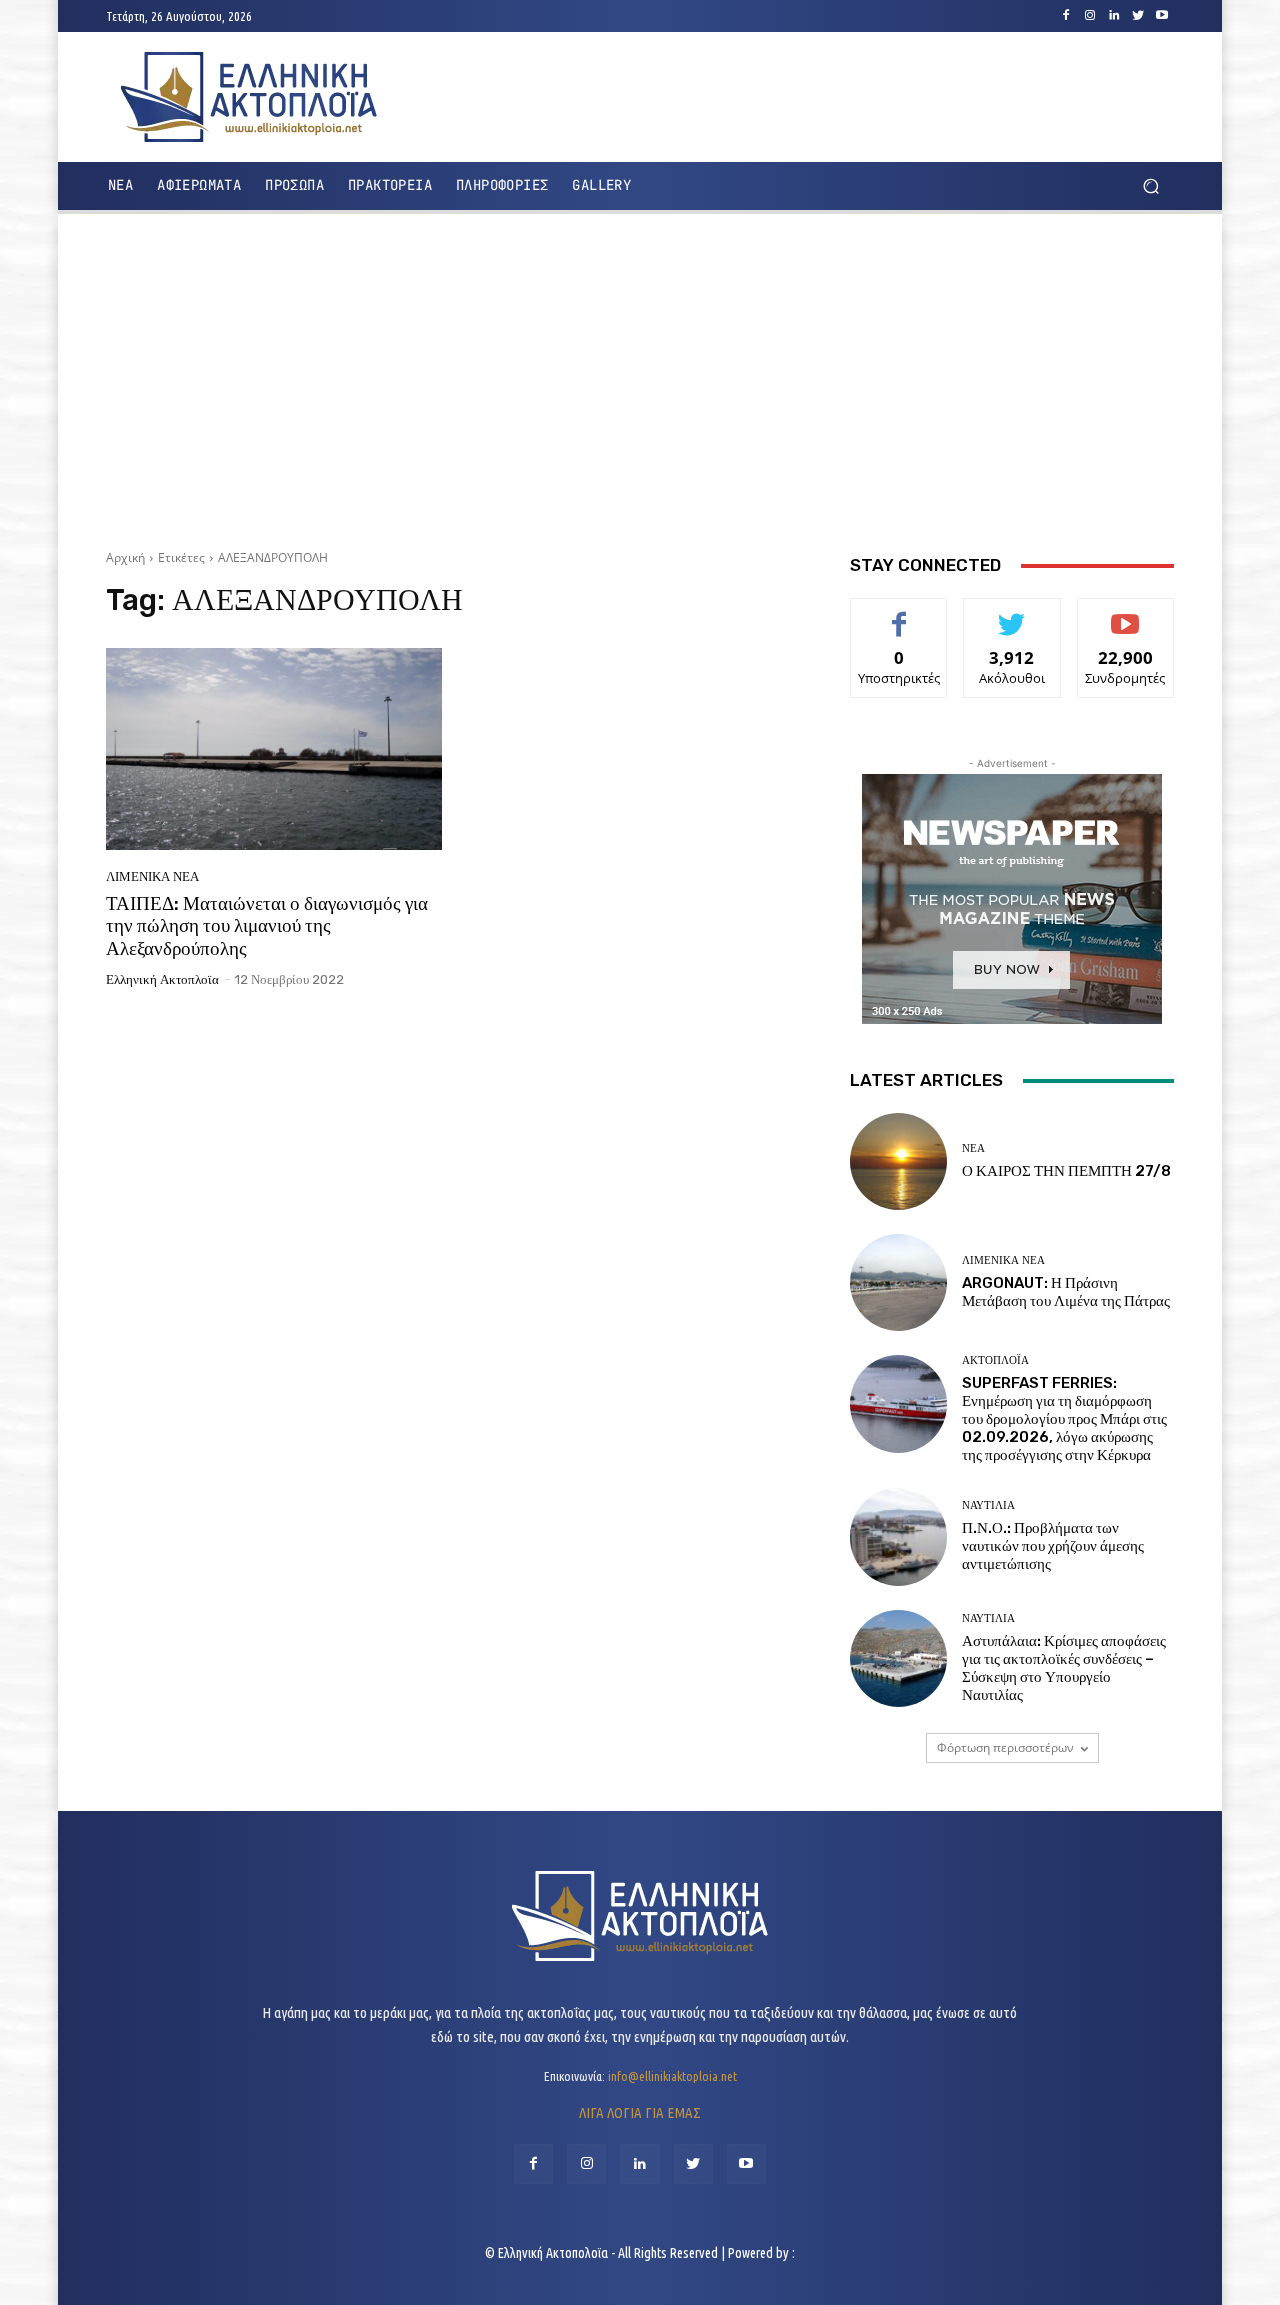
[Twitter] (1138, 16)
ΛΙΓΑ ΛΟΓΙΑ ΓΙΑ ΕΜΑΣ (640, 2112)
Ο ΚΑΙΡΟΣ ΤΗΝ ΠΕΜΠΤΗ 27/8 (1066, 1171)
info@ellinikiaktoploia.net (672, 2076)
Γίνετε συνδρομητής (1125, 621)
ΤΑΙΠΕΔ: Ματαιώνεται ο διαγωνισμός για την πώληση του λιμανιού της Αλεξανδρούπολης (267, 926)
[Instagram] (1090, 16)
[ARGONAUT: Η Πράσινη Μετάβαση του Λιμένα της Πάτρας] (898, 1282)
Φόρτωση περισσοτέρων (1005, 1747)
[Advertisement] (640, 374)
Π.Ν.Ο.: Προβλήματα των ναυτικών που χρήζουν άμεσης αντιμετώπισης (1053, 1546)
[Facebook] (1066, 16)
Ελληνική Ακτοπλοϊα (162, 979)
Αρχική (125, 557)
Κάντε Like (899, 613)
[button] (1150, 186)
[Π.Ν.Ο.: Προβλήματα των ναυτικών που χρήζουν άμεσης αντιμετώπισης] (898, 1536)
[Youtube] (1162, 16)
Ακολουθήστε (1012, 613)
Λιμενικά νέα (152, 876)
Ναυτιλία (988, 1505)
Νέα (973, 1148)
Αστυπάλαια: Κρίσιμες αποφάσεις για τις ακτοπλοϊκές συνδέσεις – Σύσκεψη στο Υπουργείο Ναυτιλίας (1064, 1668)
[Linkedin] (1114, 16)
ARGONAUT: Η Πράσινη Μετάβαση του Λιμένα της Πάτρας (1066, 1292)
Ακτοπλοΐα (995, 1360)
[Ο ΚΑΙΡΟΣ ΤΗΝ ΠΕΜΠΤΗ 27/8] (898, 1161)
